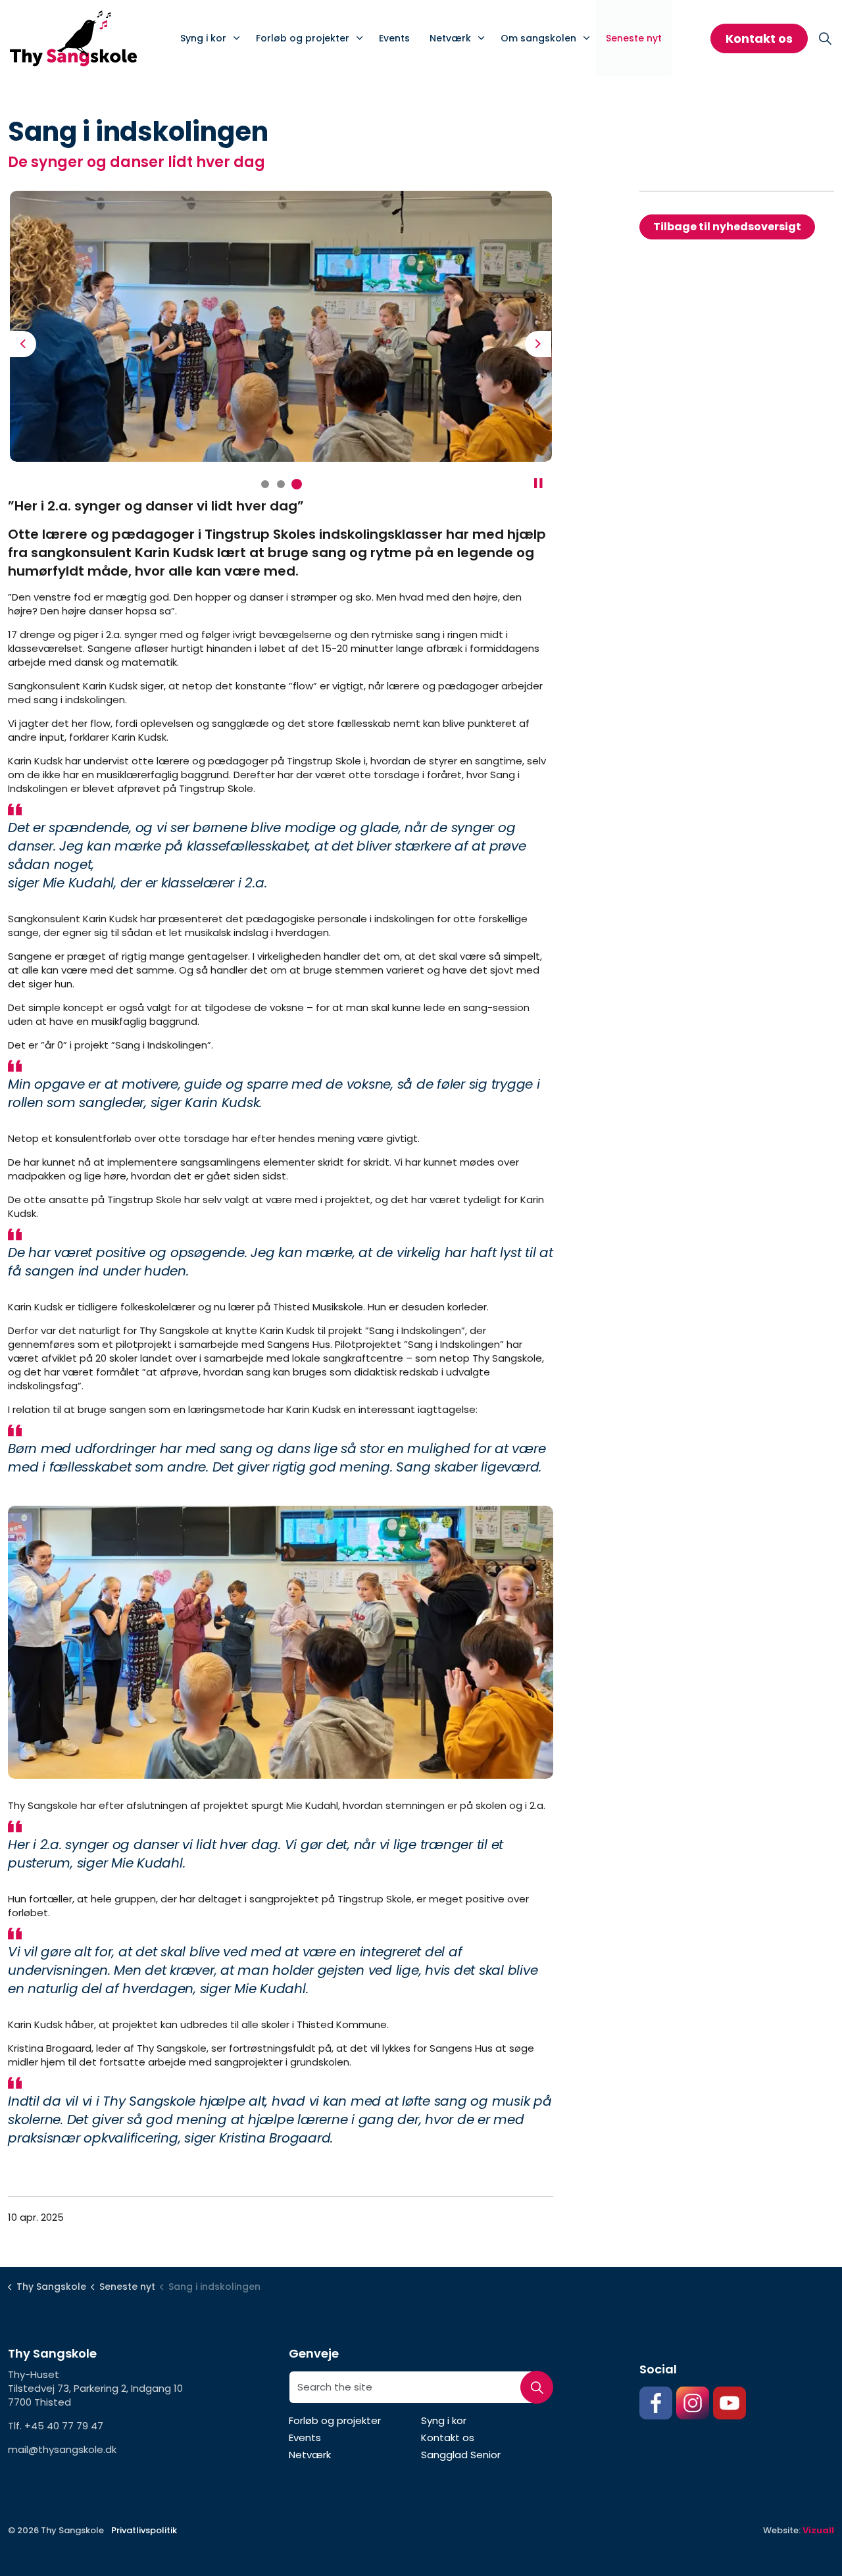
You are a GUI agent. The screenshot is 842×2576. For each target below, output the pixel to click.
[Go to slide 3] (297, 484)
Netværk (450, 38)
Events (394, 38)
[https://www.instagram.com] (693, 2403)
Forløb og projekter (303, 38)
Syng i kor (203, 38)
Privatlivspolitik (144, 2530)
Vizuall (818, 2530)
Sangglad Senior (461, 2455)
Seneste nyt (634, 38)
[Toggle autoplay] (538, 483)
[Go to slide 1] (265, 484)
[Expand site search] (825, 38)
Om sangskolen (538, 38)
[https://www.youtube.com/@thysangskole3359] (730, 2403)
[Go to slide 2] (281, 484)
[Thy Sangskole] (73, 38)
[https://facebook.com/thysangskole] (656, 2403)
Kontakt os (759, 38)
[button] (281, 326)
